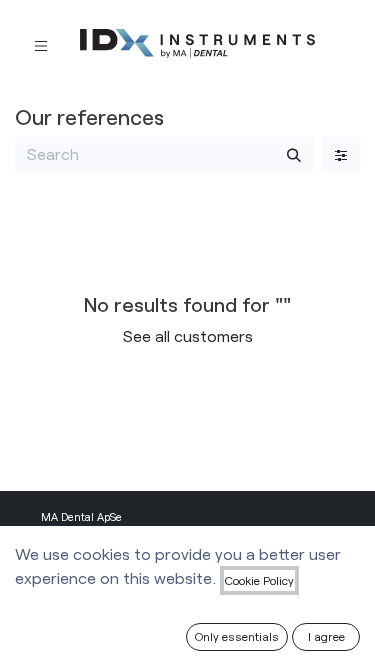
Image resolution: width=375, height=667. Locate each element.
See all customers (188, 335)
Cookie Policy (259, 580)
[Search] (294, 154)
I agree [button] (326, 636)
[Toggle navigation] (41, 44)
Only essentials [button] (237, 636)
